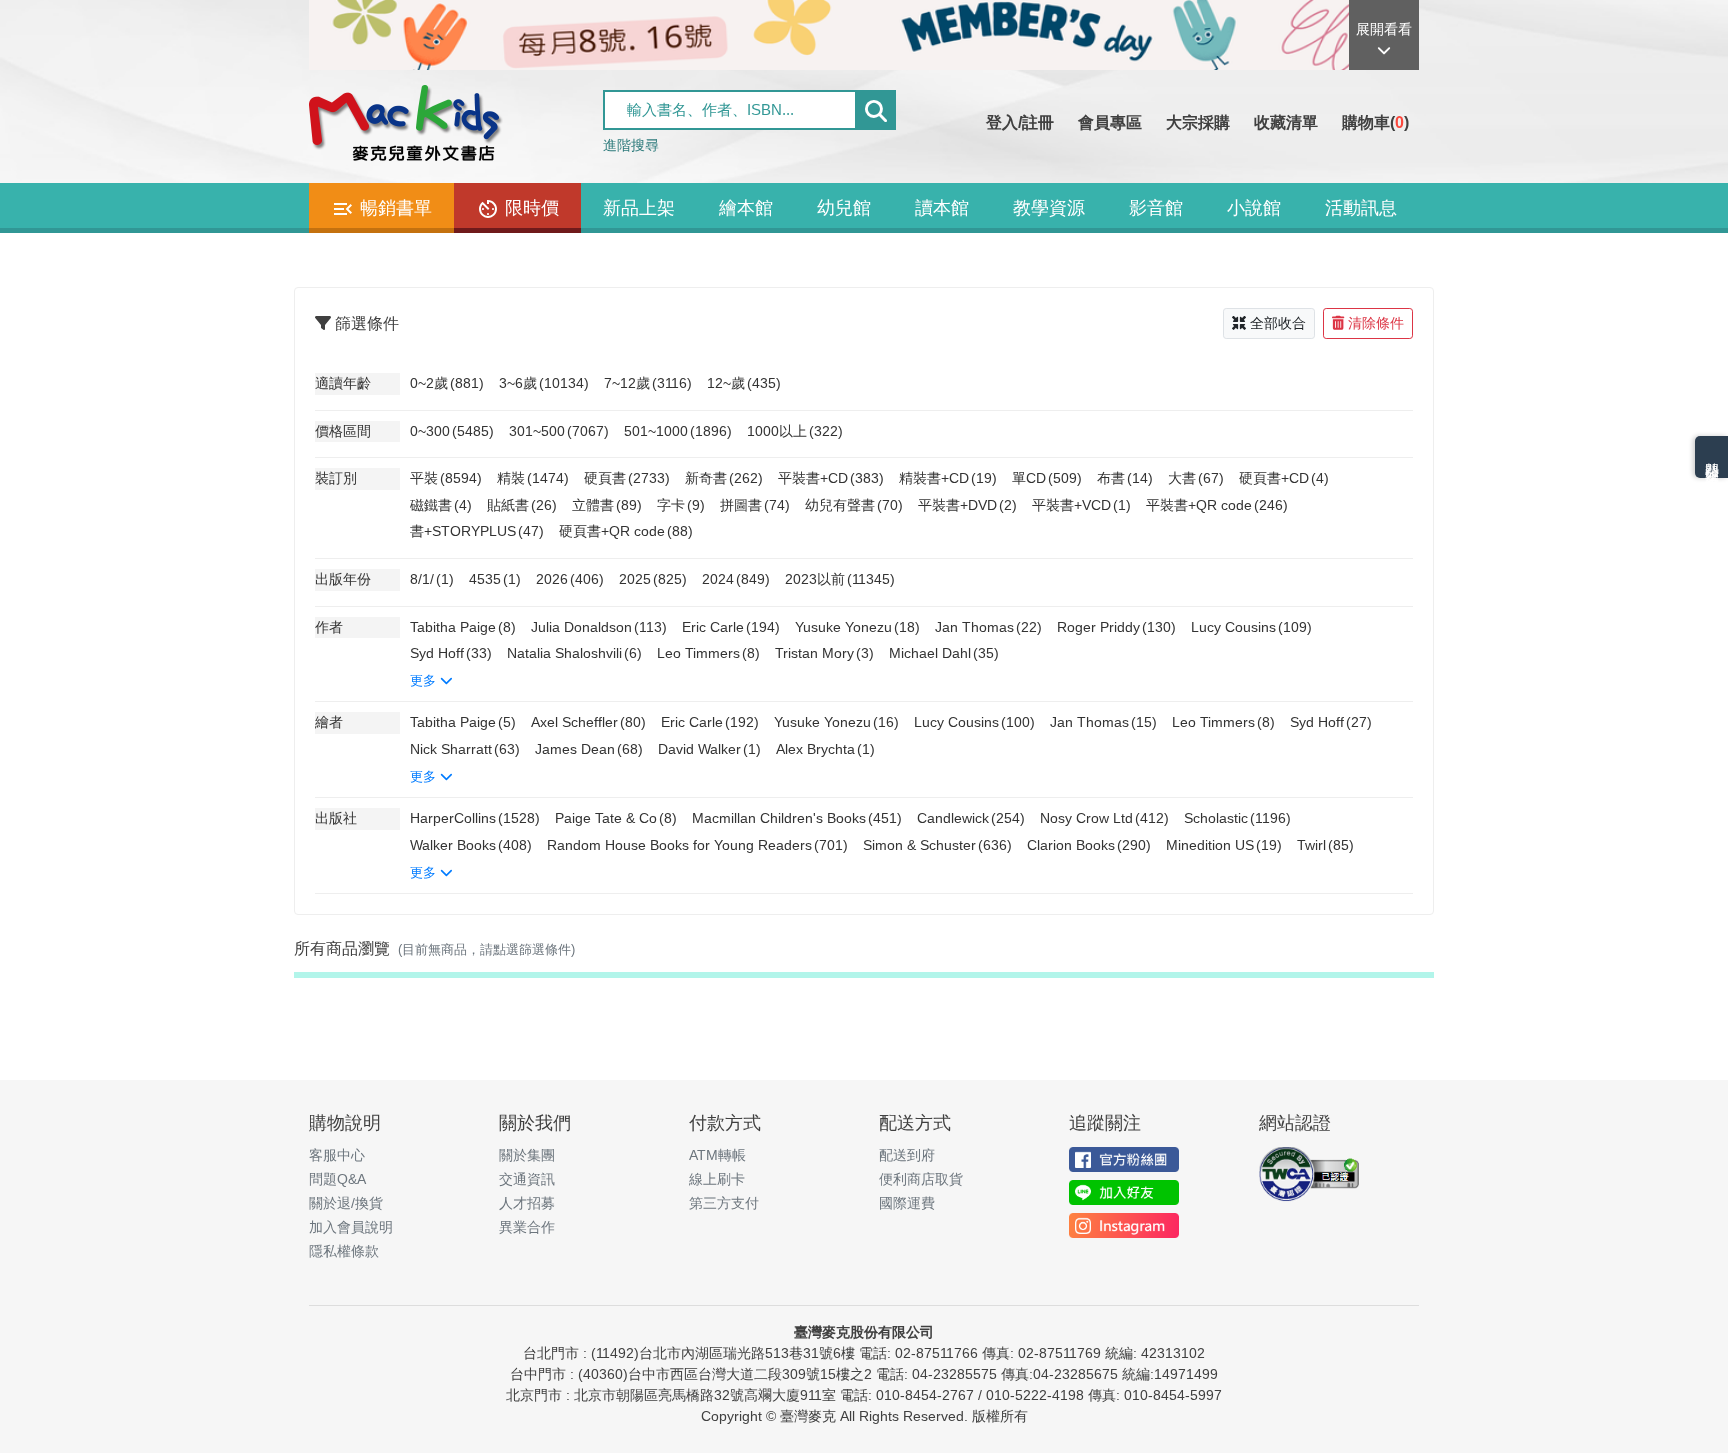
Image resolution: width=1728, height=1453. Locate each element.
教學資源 (1049, 208)
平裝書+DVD (967, 505)
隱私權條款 (344, 1251)
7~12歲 (648, 383)
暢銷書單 (393, 208)
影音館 (1156, 208)
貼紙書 (522, 505)
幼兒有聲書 (854, 505)
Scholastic (1237, 818)
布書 (1125, 478)
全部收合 (1278, 323)
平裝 (446, 478)
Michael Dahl (944, 653)
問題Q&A (337, 1179)
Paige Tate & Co (616, 818)
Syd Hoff (451, 653)
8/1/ (432, 579)
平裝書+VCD (1081, 505)
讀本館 (942, 208)
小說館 (1254, 208)
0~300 (452, 431)
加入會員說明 (351, 1227)
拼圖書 (755, 505)
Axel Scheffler (588, 722)
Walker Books (471, 845)
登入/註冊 (1020, 122)
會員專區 (1110, 122)
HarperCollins (475, 818)
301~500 (559, 431)
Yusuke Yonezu (857, 627)
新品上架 (639, 208)
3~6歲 (544, 383)
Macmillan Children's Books (797, 818)
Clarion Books (1089, 845)
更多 (425, 680)
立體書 (607, 505)
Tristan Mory (824, 653)
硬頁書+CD (1284, 478)
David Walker (709, 749)
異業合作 (527, 1227)
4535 (495, 579)
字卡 (681, 505)
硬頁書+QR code (626, 531)
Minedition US (1224, 845)
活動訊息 (1361, 208)
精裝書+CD (948, 478)
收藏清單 (1286, 122)
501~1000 (678, 431)
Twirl (1325, 845)
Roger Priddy (1116, 627)
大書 (1196, 478)
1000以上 (795, 431)
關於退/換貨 (346, 1203)
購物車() (1375, 122)
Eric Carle (731, 627)
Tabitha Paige (463, 627)
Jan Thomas (988, 627)
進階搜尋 (631, 145)
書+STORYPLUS (477, 531)
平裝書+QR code (1217, 505)
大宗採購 (1198, 122)
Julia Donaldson (599, 627)
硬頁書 (627, 478)
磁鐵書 (441, 505)
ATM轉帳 (717, 1155)
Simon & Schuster (937, 845)
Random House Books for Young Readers (697, 845)
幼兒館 (844, 208)
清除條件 (1376, 323)
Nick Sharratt (465, 749)
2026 (570, 579)
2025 (653, 579)
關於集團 (527, 1155)
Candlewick (971, 818)
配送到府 (907, 1155)
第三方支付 (724, 1203)
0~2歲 (447, 383)
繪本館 (746, 208)
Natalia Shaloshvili (574, 653)
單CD (1047, 478)
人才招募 (527, 1203)
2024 (736, 579)
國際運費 (907, 1203)
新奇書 (724, 478)
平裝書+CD (831, 478)
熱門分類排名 (1712, 457)
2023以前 (840, 579)
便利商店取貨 (921, 1179)
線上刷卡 (717, 1179)
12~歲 (744, 383)
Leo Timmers (708, 653)
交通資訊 (527, 1179)
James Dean (589, 749)
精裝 (533, 478)
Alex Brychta (825, 749)
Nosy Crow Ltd (1104, 818)
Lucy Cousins (1251, 627)
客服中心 (337, 1155)
